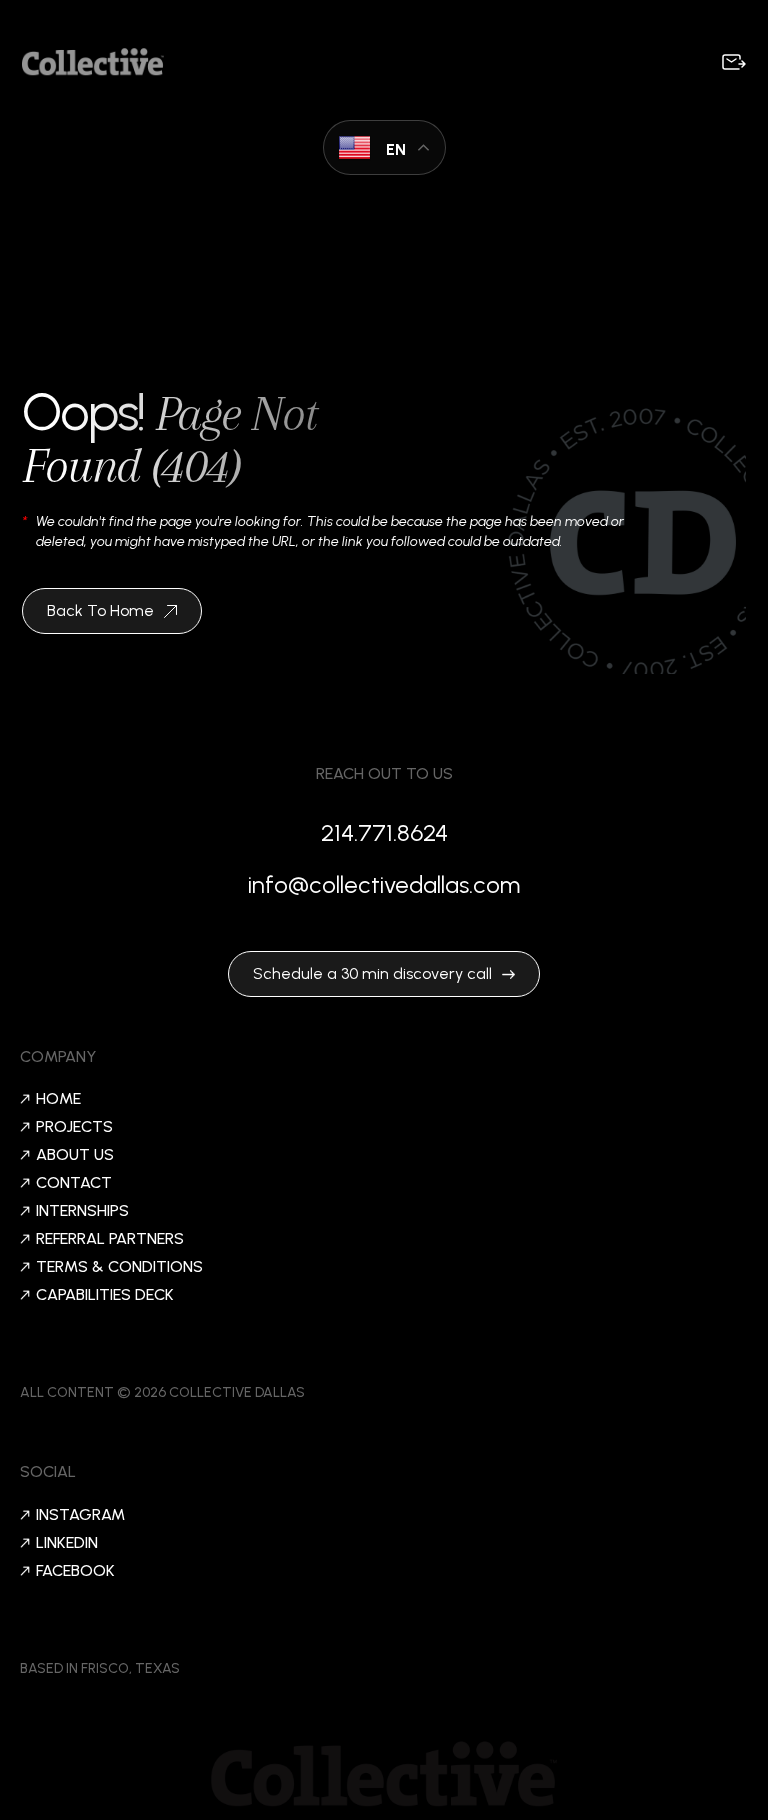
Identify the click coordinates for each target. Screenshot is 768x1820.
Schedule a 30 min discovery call (372, 973)
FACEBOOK (75, 1571)
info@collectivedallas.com (384, 884)
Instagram (80, 1515)
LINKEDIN (67, 1543)
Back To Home (100, 610)
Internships (82, 1211)
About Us (75, 1155)
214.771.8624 (384, 832)
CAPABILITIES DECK (105, 1295)
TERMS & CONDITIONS (119, 1267)
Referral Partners (110, 1239)
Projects (74, 1127)
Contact (74, 1183)
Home (58, 1099)
